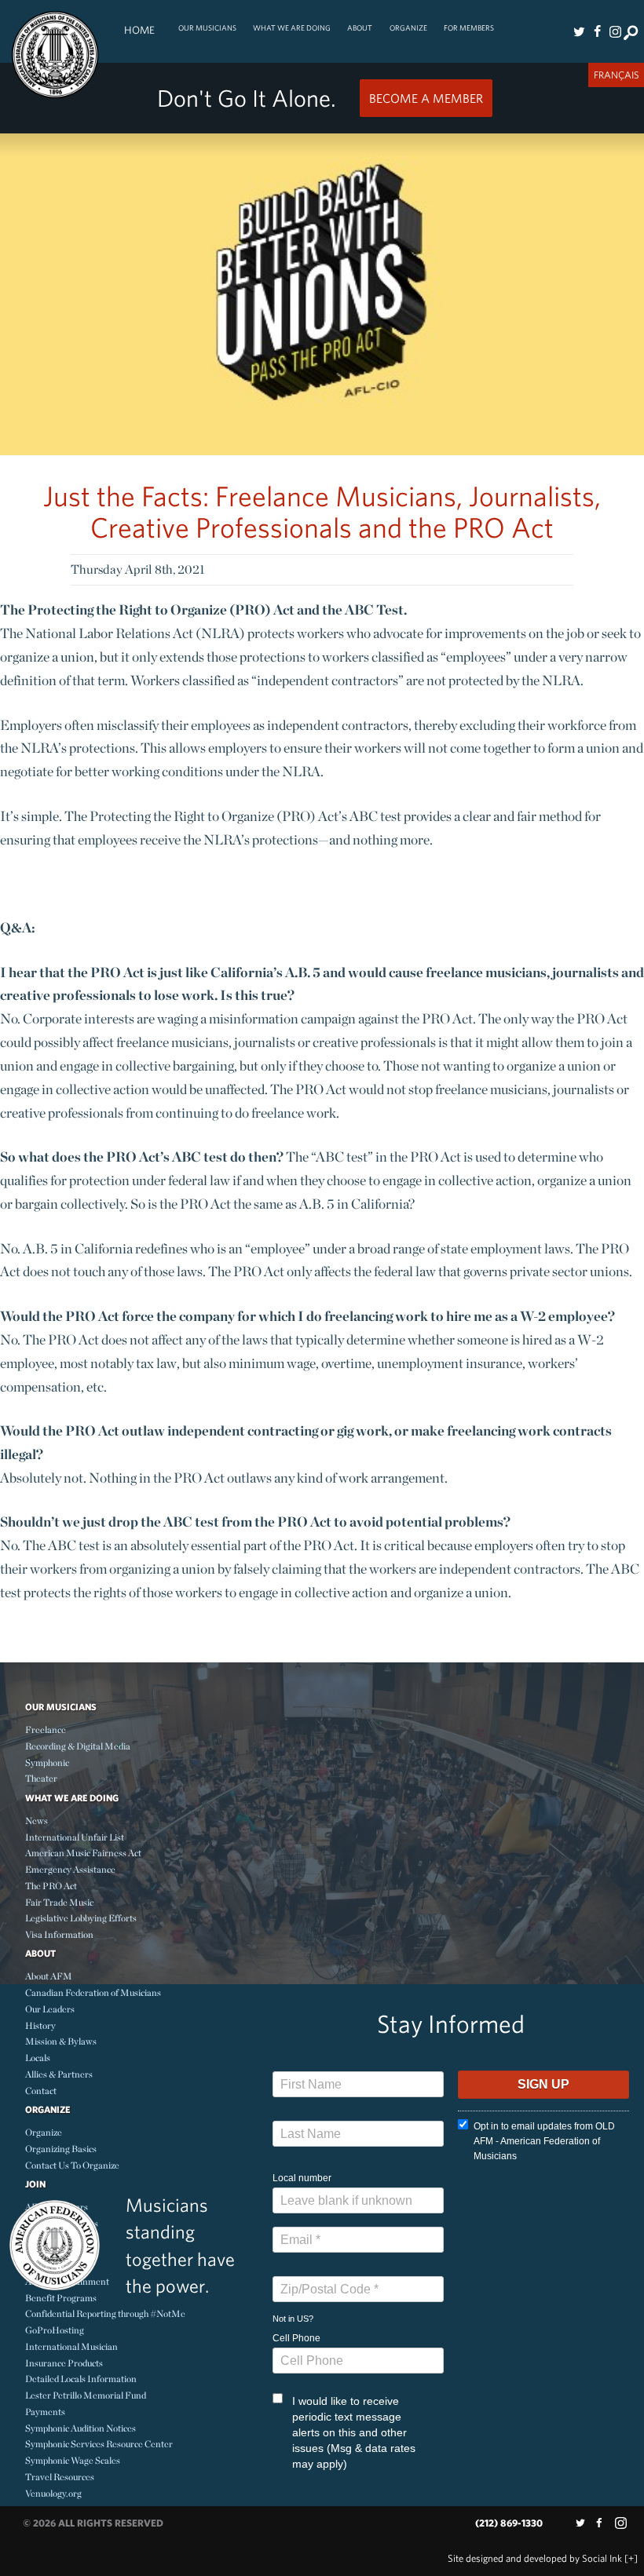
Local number (302, 2178)
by (535, 2558)
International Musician (71, 2346)
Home (139, 30)
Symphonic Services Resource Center (99, 2444)
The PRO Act (51, 1886)
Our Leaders (50, 2009)
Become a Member (426, 98)
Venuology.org (53, 2493)
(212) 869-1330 (509, 2523)
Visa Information (59, 1934)
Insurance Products (64, 2363)
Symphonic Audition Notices (80, 2428)
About (360, 28)
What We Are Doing (292, 28)
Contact (41, 2091)
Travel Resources (60, 2477)
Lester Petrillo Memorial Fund (86, 2395)
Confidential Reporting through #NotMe (105, 2313)
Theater (41, 1778)
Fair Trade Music (59, 1902)
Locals (38, 2058)
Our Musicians (207, 28)
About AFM (49, 1976)
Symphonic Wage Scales (73, 2460)
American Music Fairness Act (83, 1853)
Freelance (46, 1729)
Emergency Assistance (70, 1869)
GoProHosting (55, 2330)
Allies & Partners (59, 2074)
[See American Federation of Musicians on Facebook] (597, 31)
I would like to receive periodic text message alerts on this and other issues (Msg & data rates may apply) (354, 2432)
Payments (45, 2412)
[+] (631, 2558)
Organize (408, 28)
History (40, 2025)
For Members (469, 28)
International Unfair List (75, 1837)
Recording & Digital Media (78, 1746)
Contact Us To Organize (72, 2165)
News (37, 1821)
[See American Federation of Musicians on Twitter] (580, 31)
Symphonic (47, 1762)
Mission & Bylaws (61, 2041)
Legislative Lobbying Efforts (81, 1918)
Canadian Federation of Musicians (93, 1992)
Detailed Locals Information (81, 2379)
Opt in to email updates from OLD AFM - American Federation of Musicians (544, 2141)
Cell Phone (296, 2338)
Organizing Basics (61, 2149)
